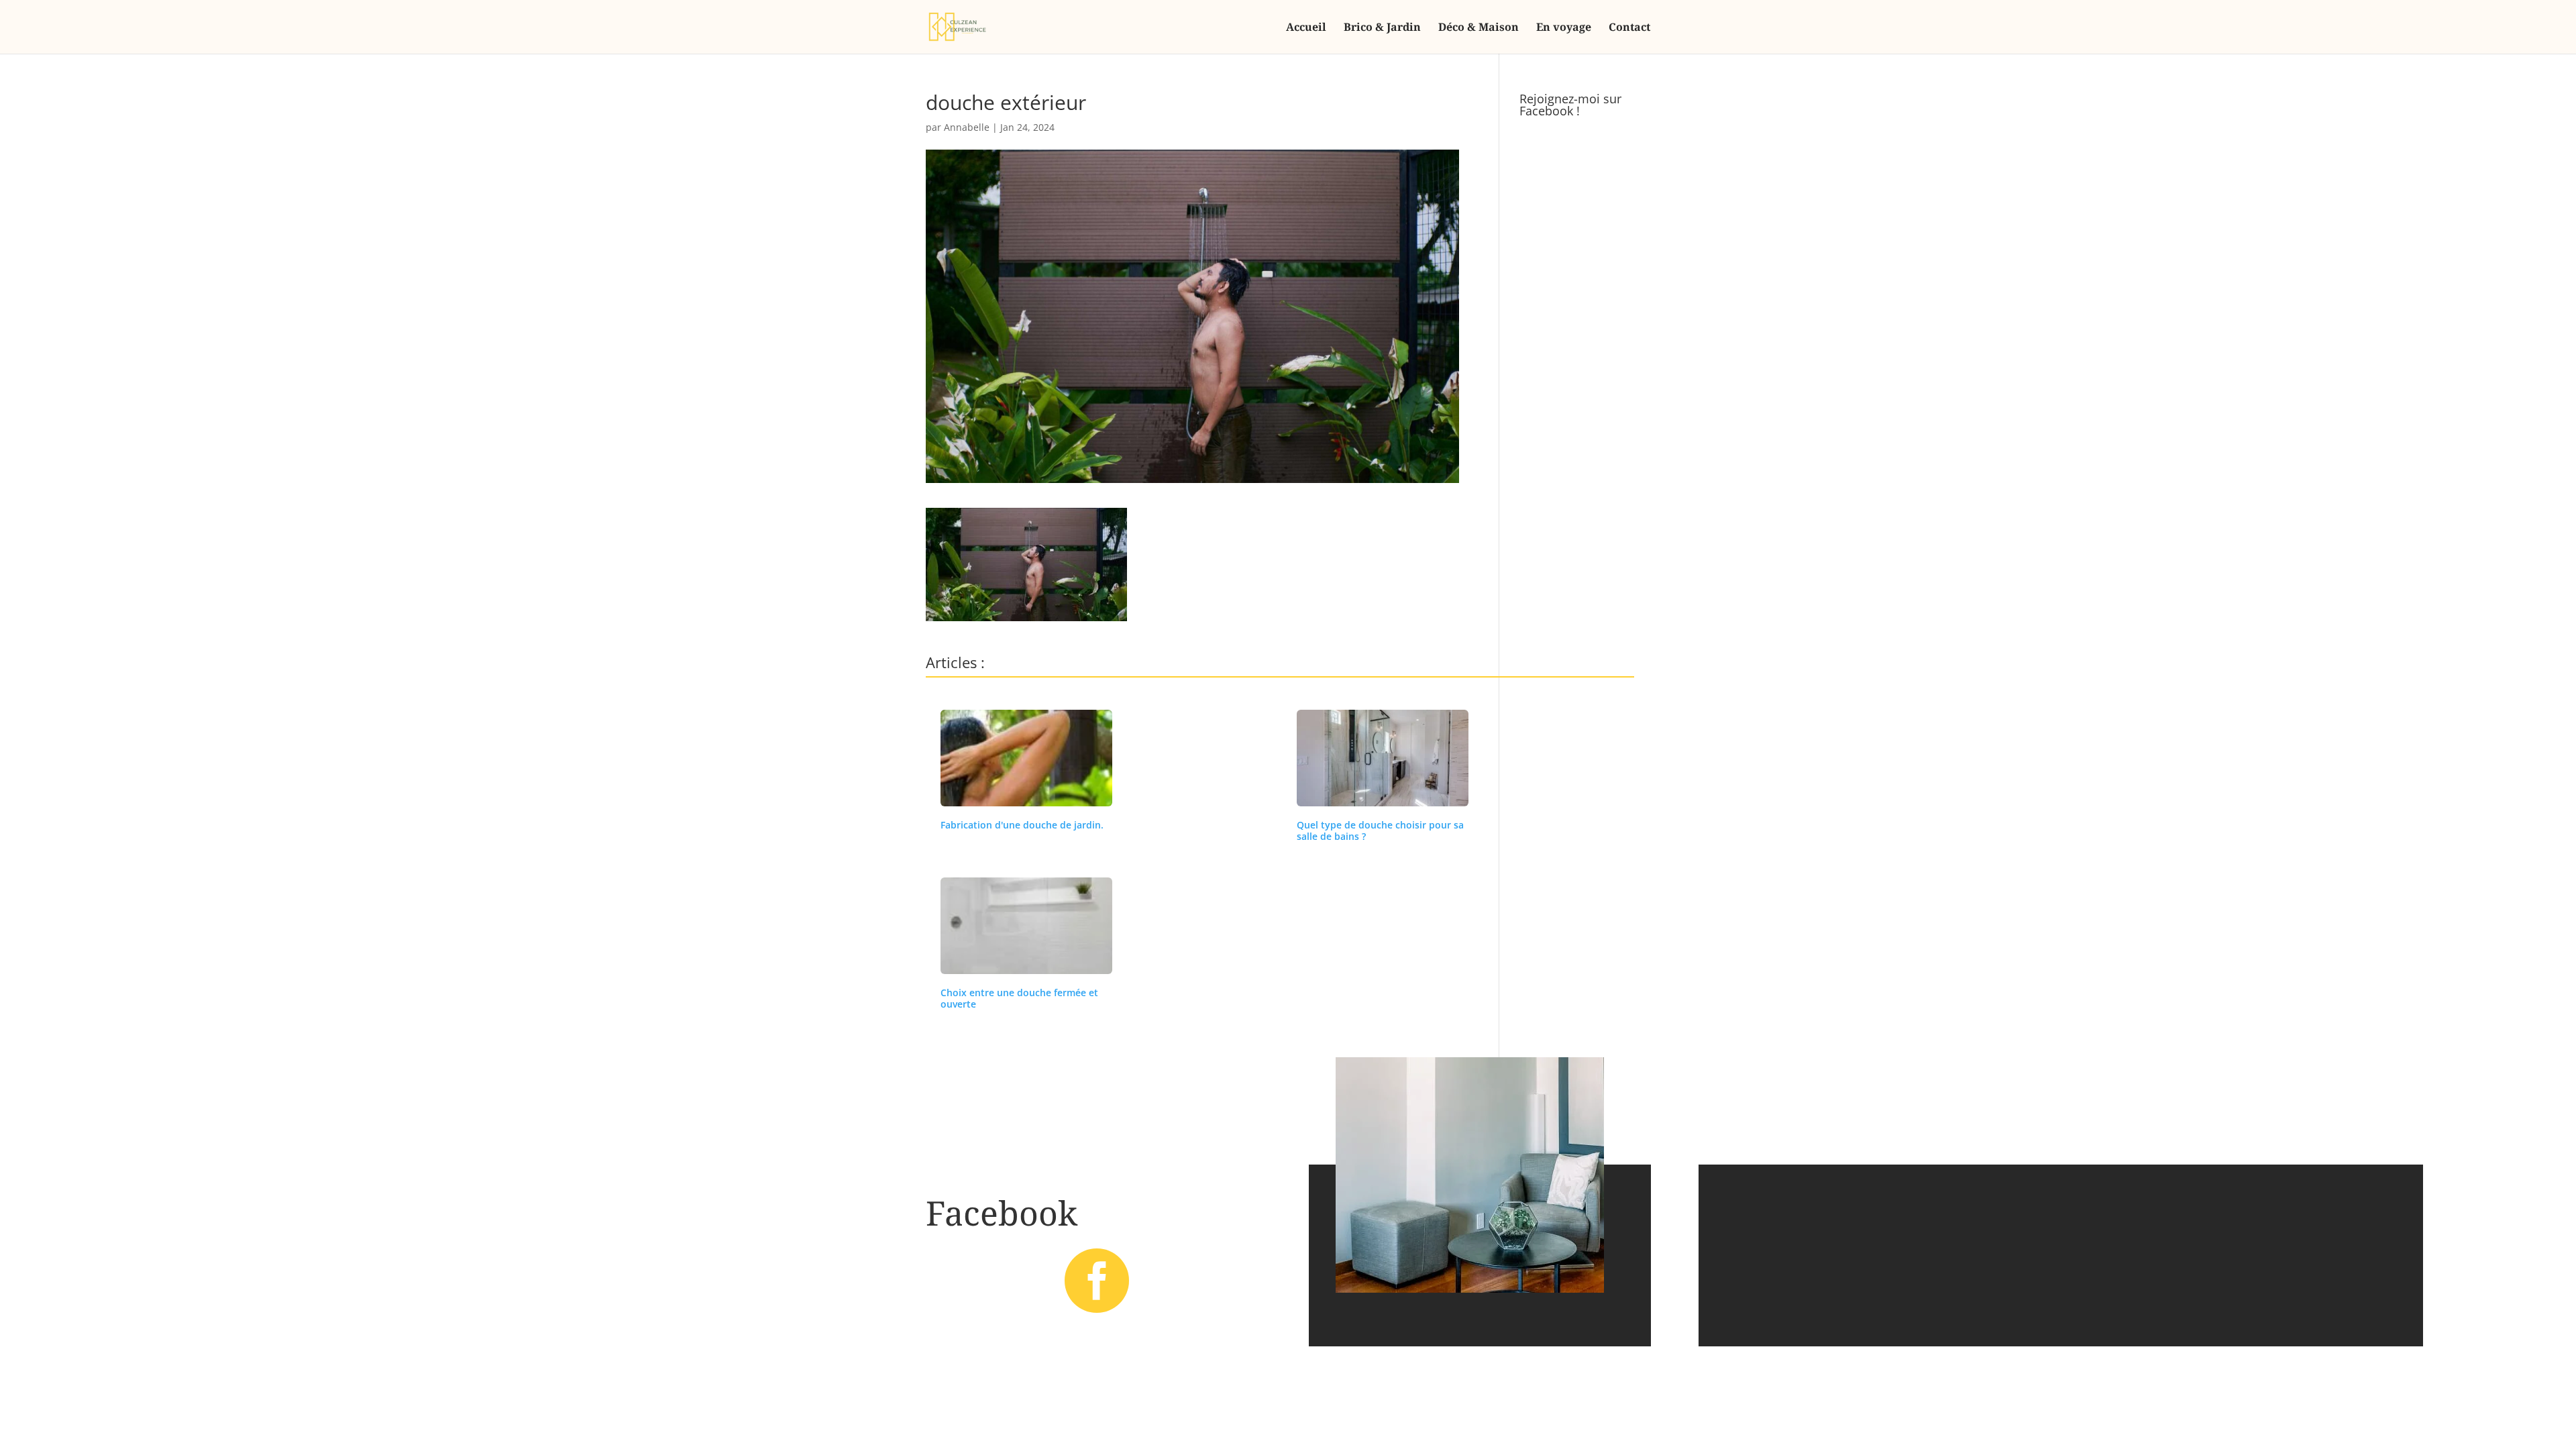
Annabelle (967, 127)
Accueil (1306, 28)
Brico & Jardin (1382, 28)
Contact (1629, 28)
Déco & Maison (1479, 28)
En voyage (1564, 28)
